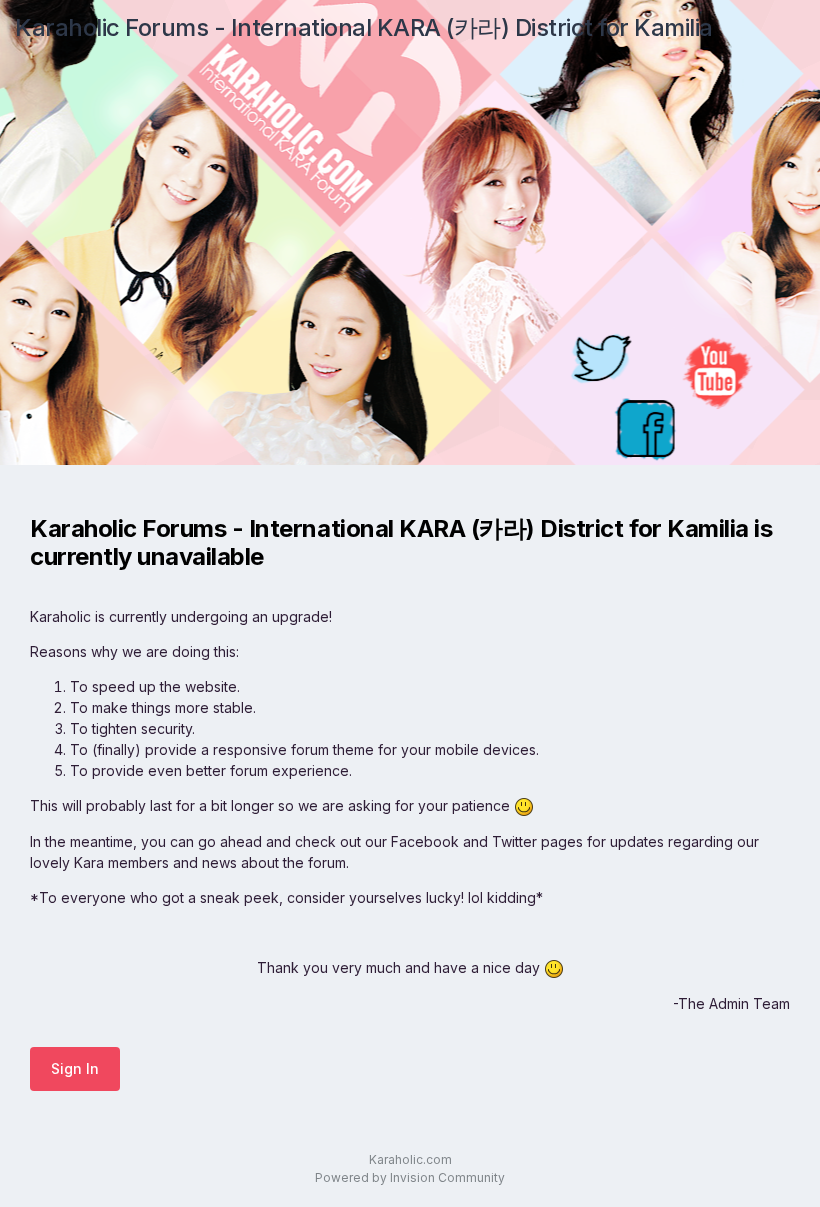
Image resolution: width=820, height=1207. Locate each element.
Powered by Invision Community (410, 1177)
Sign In (75, 1068)
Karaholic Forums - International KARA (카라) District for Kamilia (364, 27)
